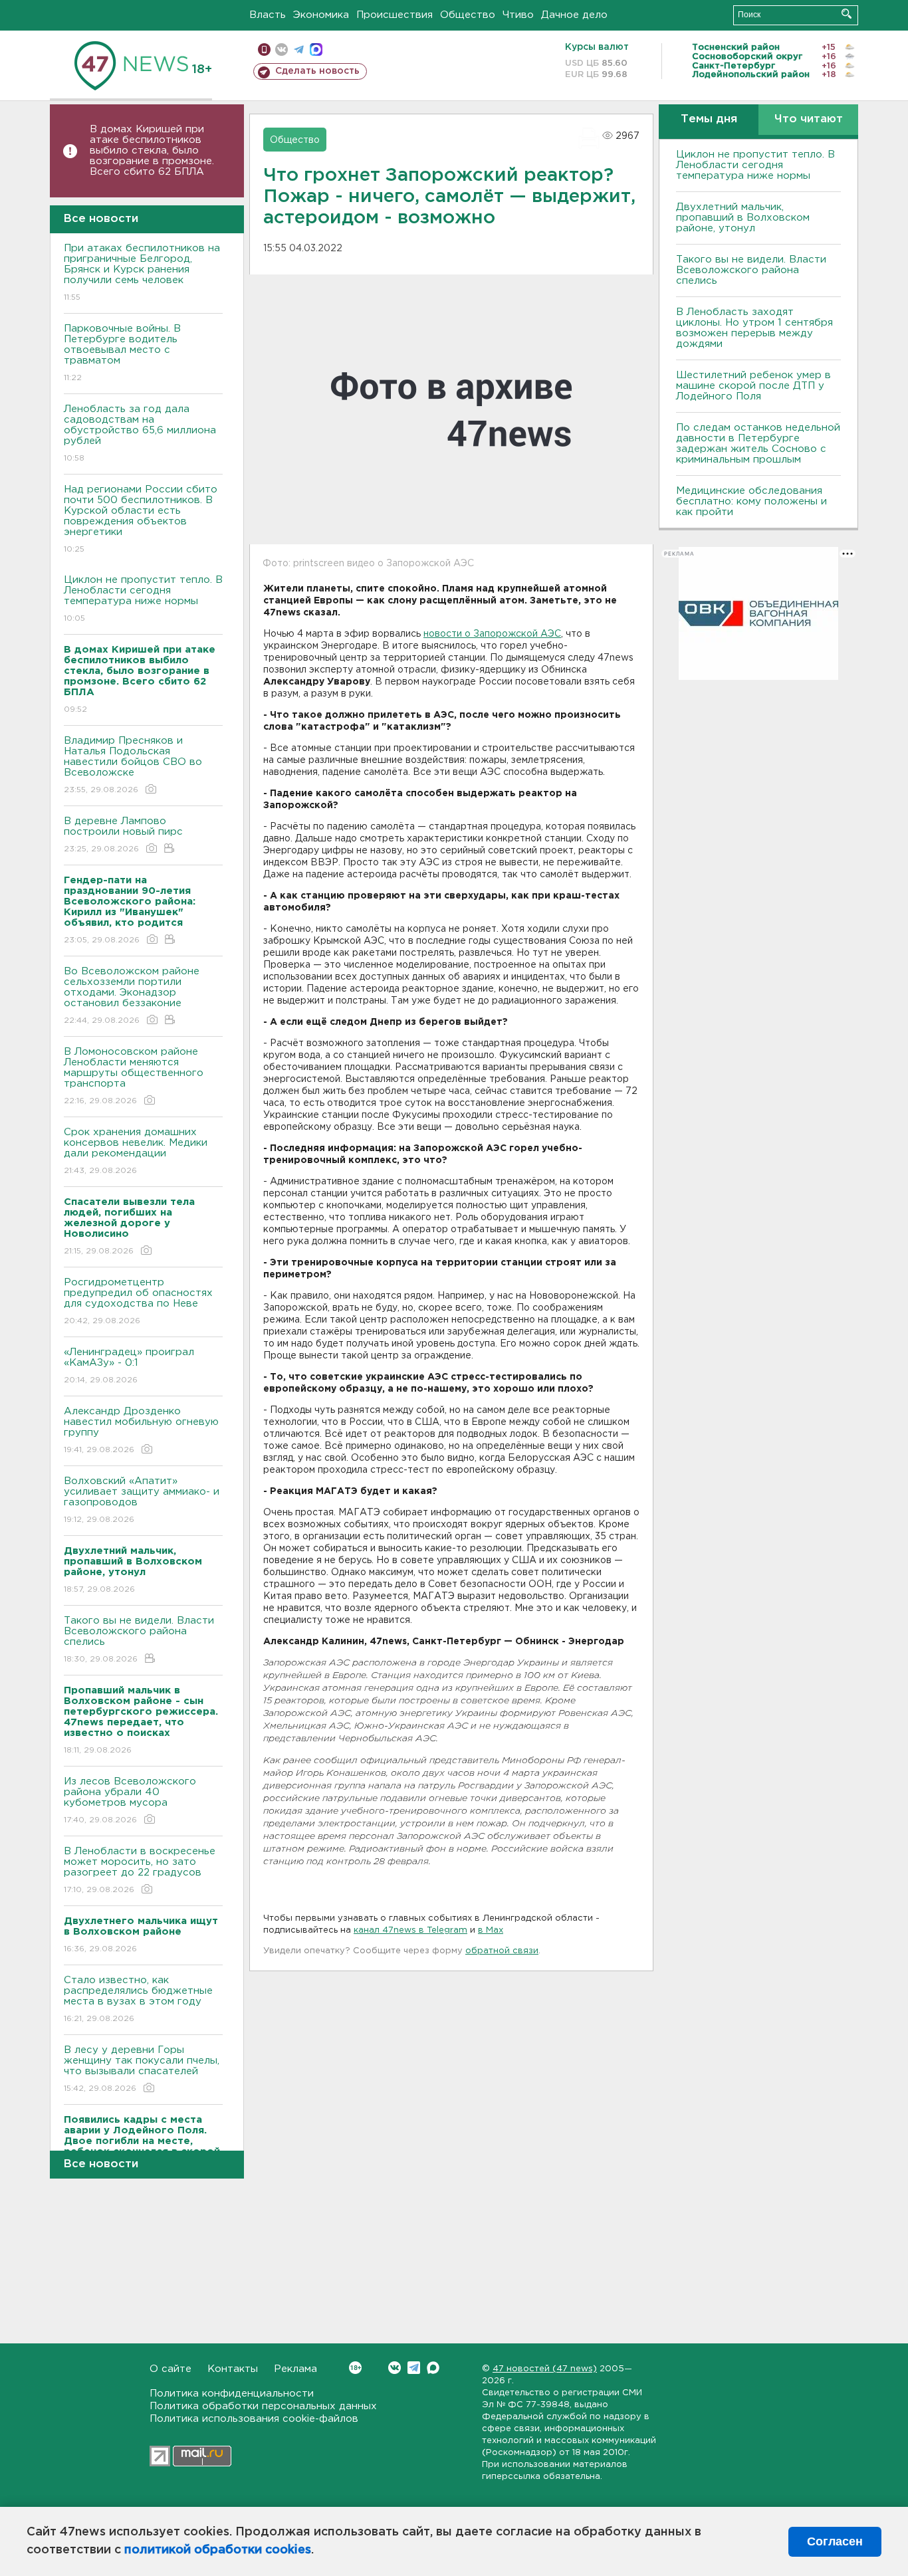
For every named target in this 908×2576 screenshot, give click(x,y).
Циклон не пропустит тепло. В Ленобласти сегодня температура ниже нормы (143, 599)
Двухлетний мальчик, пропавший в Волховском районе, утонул (743, 218)
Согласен (835, 2541)
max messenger (316, 50)
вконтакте (282, 50)
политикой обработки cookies (218, 2550)
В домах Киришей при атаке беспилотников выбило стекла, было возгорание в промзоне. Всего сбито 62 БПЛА (152, 151)
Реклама (295, 2369)
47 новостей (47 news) (545, 2369)
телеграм (299, 50)
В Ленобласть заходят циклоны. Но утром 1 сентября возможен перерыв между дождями (754, 328)
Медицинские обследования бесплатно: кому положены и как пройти (751, 501)
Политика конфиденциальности (232, 2394)
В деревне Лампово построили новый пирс (123, 835)
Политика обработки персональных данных (263, 2406)
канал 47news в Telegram (410, 1930)
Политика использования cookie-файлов (254, 2419)
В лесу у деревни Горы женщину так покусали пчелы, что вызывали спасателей (142, 2069)
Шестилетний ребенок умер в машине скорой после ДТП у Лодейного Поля (753, 386)
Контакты (233, 2369)
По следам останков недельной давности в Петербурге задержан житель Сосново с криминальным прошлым (758, 444)
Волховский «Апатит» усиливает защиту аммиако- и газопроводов (142, 1500)
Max (433, 2368)
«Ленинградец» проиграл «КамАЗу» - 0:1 (129, 1366)
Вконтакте (395, 2368)
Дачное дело (574, 15)
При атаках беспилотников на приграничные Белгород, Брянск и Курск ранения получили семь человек (142, 272)
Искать (847, 14)
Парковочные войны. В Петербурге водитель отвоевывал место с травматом (122, 353)
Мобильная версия (264, 50)
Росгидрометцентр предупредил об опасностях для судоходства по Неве (138, 1301)
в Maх (491, 1930)
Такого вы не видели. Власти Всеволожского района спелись (139, 1640)
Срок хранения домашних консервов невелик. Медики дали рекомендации (136, 1151)
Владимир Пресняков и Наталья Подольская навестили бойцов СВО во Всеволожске (133, 765)
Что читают (809, 119)
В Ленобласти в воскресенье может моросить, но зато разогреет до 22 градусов (140, 1870)
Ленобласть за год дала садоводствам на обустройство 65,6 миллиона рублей (140, 433)
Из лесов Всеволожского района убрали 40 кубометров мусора (130, 1800)
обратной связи (502, 1951)
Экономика (321, 15)
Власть (268, 15)
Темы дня (709, 119)
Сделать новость (317, 71)
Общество (468, 15)
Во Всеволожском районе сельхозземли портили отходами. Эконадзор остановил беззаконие (132, 996)
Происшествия (395, 15)
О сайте (170, 2369)
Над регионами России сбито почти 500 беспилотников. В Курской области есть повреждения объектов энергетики (141, 519)
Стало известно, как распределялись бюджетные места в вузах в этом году (138, 1999)
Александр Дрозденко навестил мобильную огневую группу (141, 1430)
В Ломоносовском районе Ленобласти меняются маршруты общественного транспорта (134, 1076)
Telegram (414, 2368)
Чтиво (518, 15)
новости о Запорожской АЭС (492, 634)
